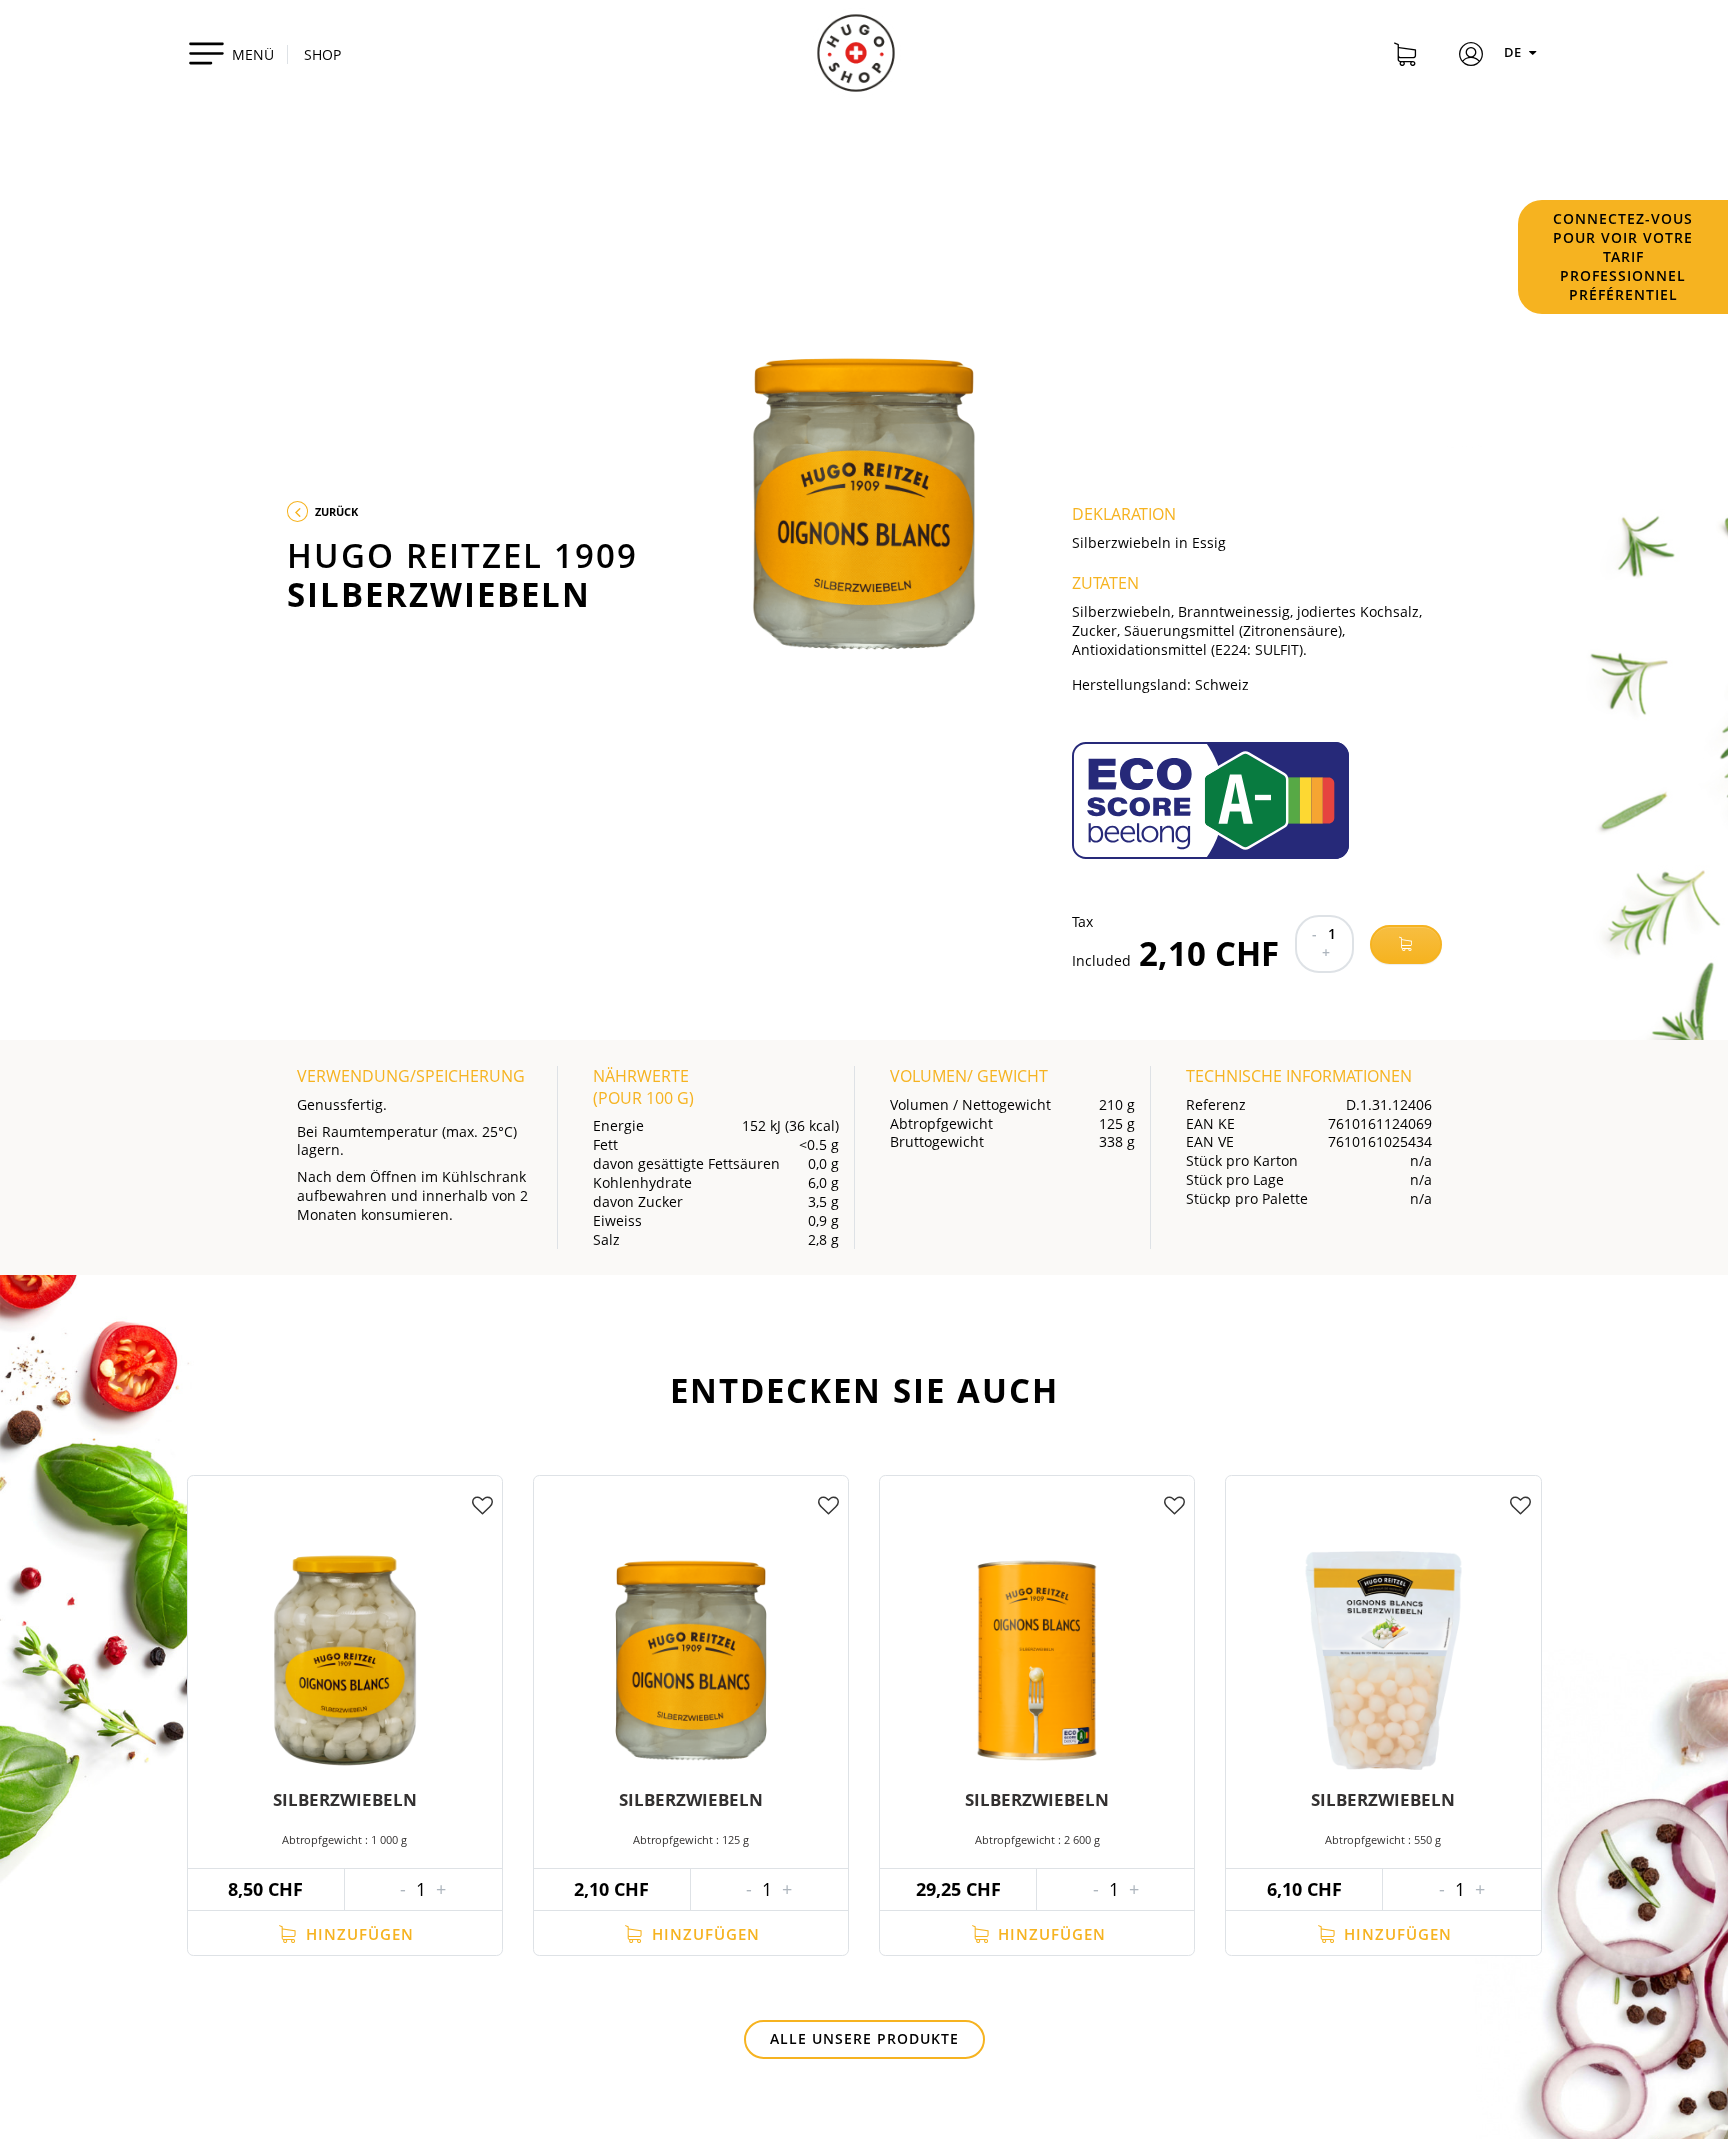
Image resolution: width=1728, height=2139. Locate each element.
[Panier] (1405, 57)
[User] (1471, 57)
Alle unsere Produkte (864, 2038)
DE (1514, 52)
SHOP (322, 54)
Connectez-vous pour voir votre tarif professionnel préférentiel (1623, 256)
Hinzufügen (357, 1934)
